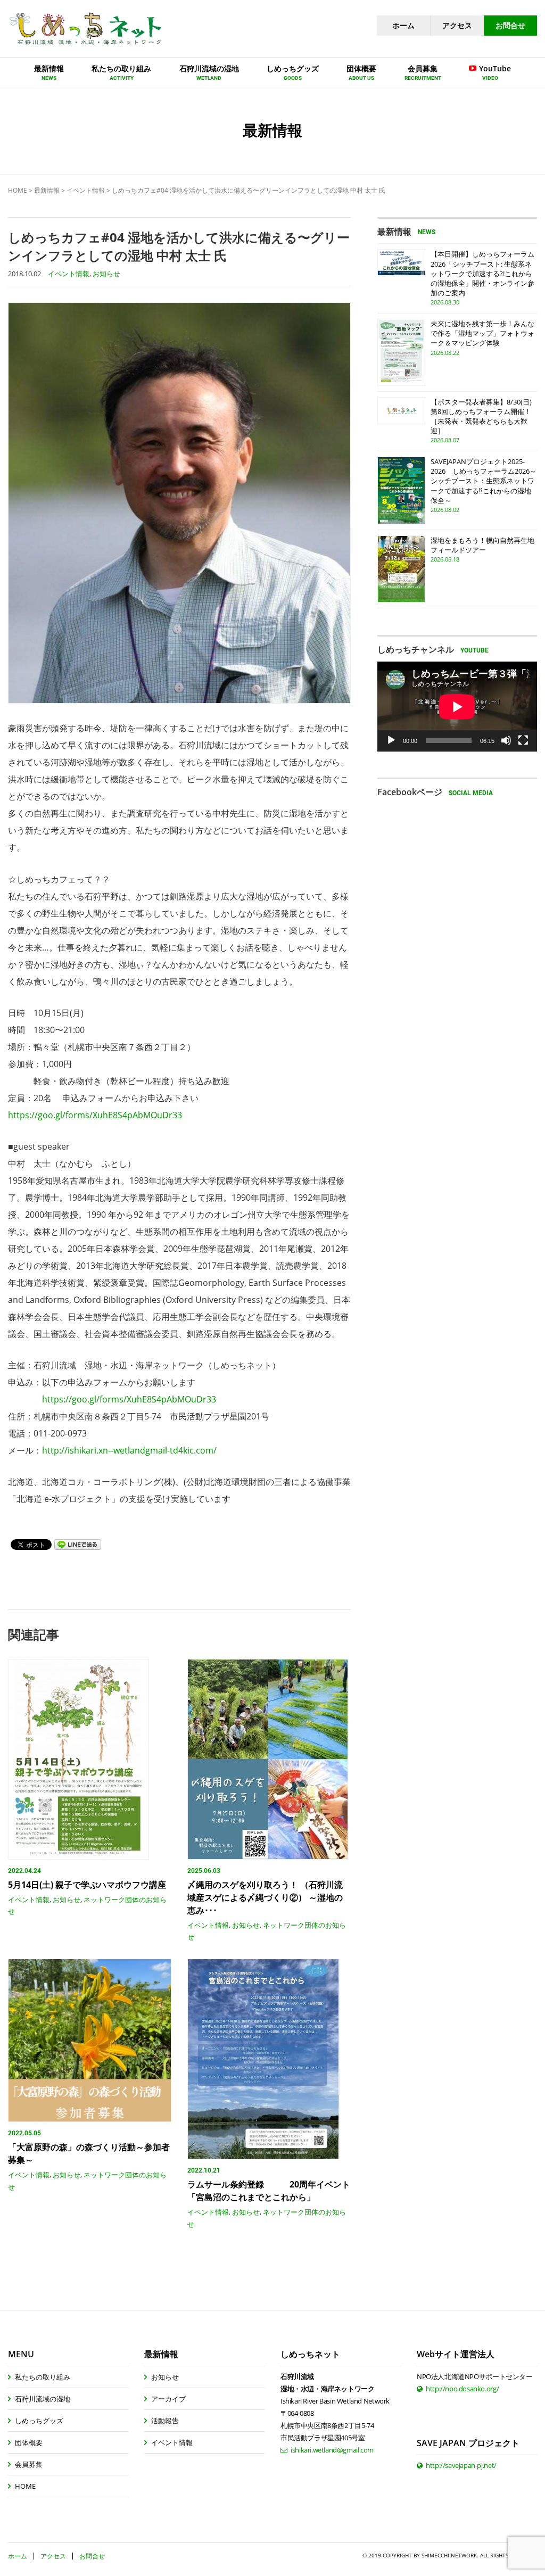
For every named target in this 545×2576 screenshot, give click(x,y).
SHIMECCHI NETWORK (449, 2555)
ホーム (403, 25)
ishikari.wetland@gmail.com (332, 2450)
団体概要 (29, 2442)
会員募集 (29, 2464)
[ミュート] (506, 740)
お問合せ (510, 25)
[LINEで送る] (78, 1544)
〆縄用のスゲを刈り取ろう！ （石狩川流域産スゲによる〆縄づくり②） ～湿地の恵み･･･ (265, 1897)
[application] (457, 707)
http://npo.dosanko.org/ (462, 2389)
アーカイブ (168, 2399)
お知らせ (106, 274)
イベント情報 (86, 190)
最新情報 (47, 190)
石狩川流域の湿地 (43, 2399)
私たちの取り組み (43, 2377)
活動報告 (165, 2421)
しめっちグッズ (39, 2421)
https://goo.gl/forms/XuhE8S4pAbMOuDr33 (95, 1115)
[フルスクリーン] (523, 740)
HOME (18, 190)
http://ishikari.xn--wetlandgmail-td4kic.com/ (129, 1450)
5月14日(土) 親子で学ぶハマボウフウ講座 (87, 1885)
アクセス (457, 25)
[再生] (391, 740)
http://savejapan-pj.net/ (461, 2465)
